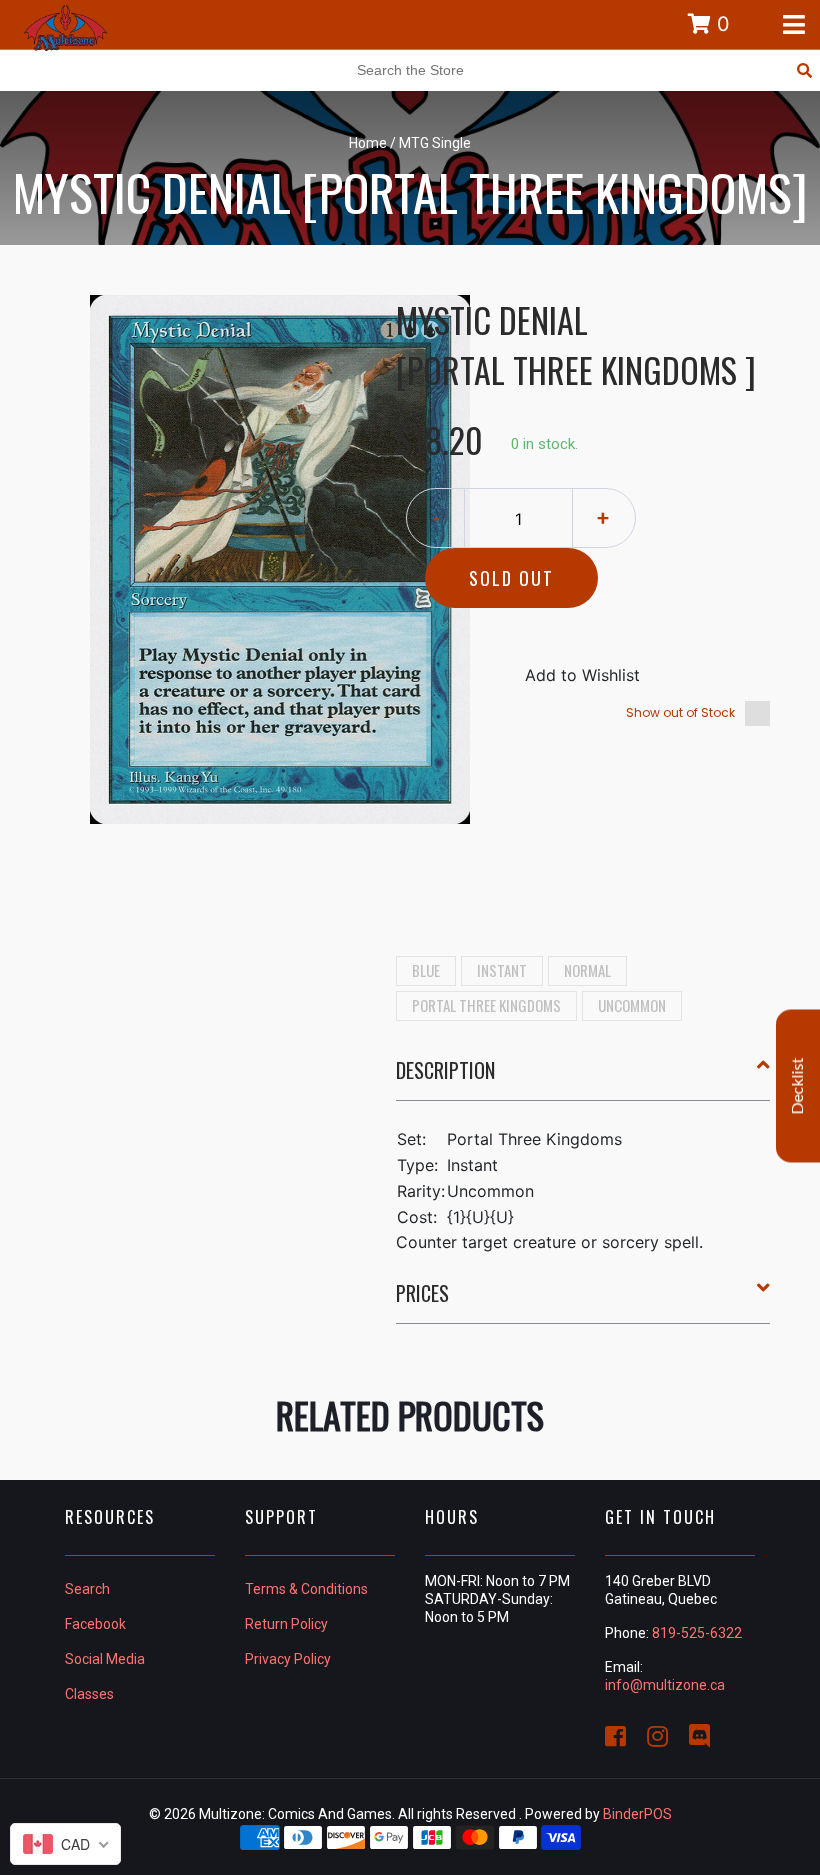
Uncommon (632, 1005)
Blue (426, 970)
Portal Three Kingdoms (486, 1005)
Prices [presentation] (422, 1293)
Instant (502, 970)
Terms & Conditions (306, 1589)
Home (368, 143)
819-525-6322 (697, 1633)
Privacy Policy (288, 1659)
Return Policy (286, 1624)
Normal (587, 970)
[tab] (583, 1078)
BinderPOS (637, 1814)
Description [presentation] (445, 1070)
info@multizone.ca (665, 1685)
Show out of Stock (680, 712)
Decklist (798, 1085)
